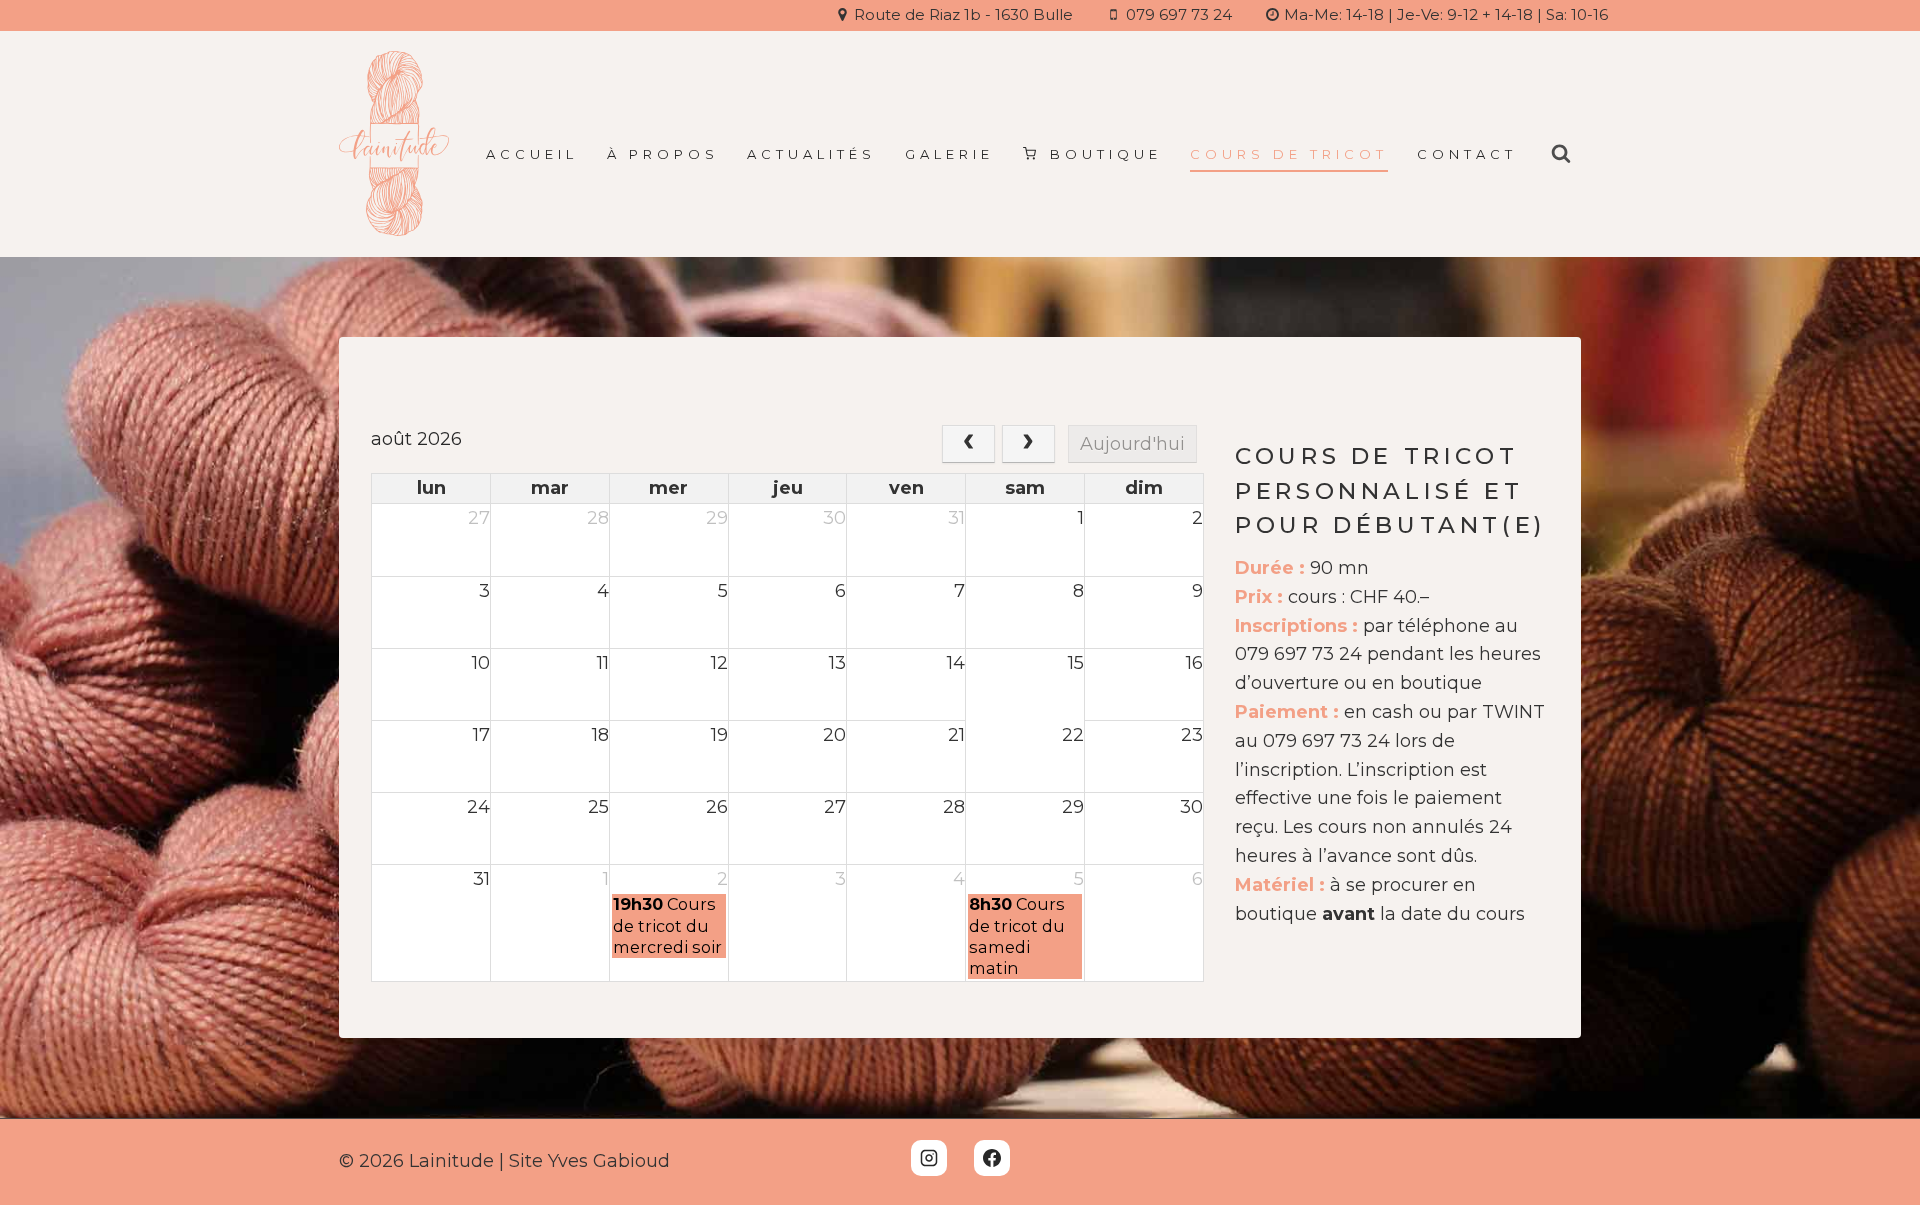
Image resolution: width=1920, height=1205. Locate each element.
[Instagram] (929, 1158)
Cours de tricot (1289, 154)
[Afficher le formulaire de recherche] (1561, 154)
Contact (1467, 154)
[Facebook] (992, 1158)
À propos (663, 154)
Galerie (949, 154)
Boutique (1106, 154)
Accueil (532, 154)
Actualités (811, 154)
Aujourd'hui (1132, 444)
